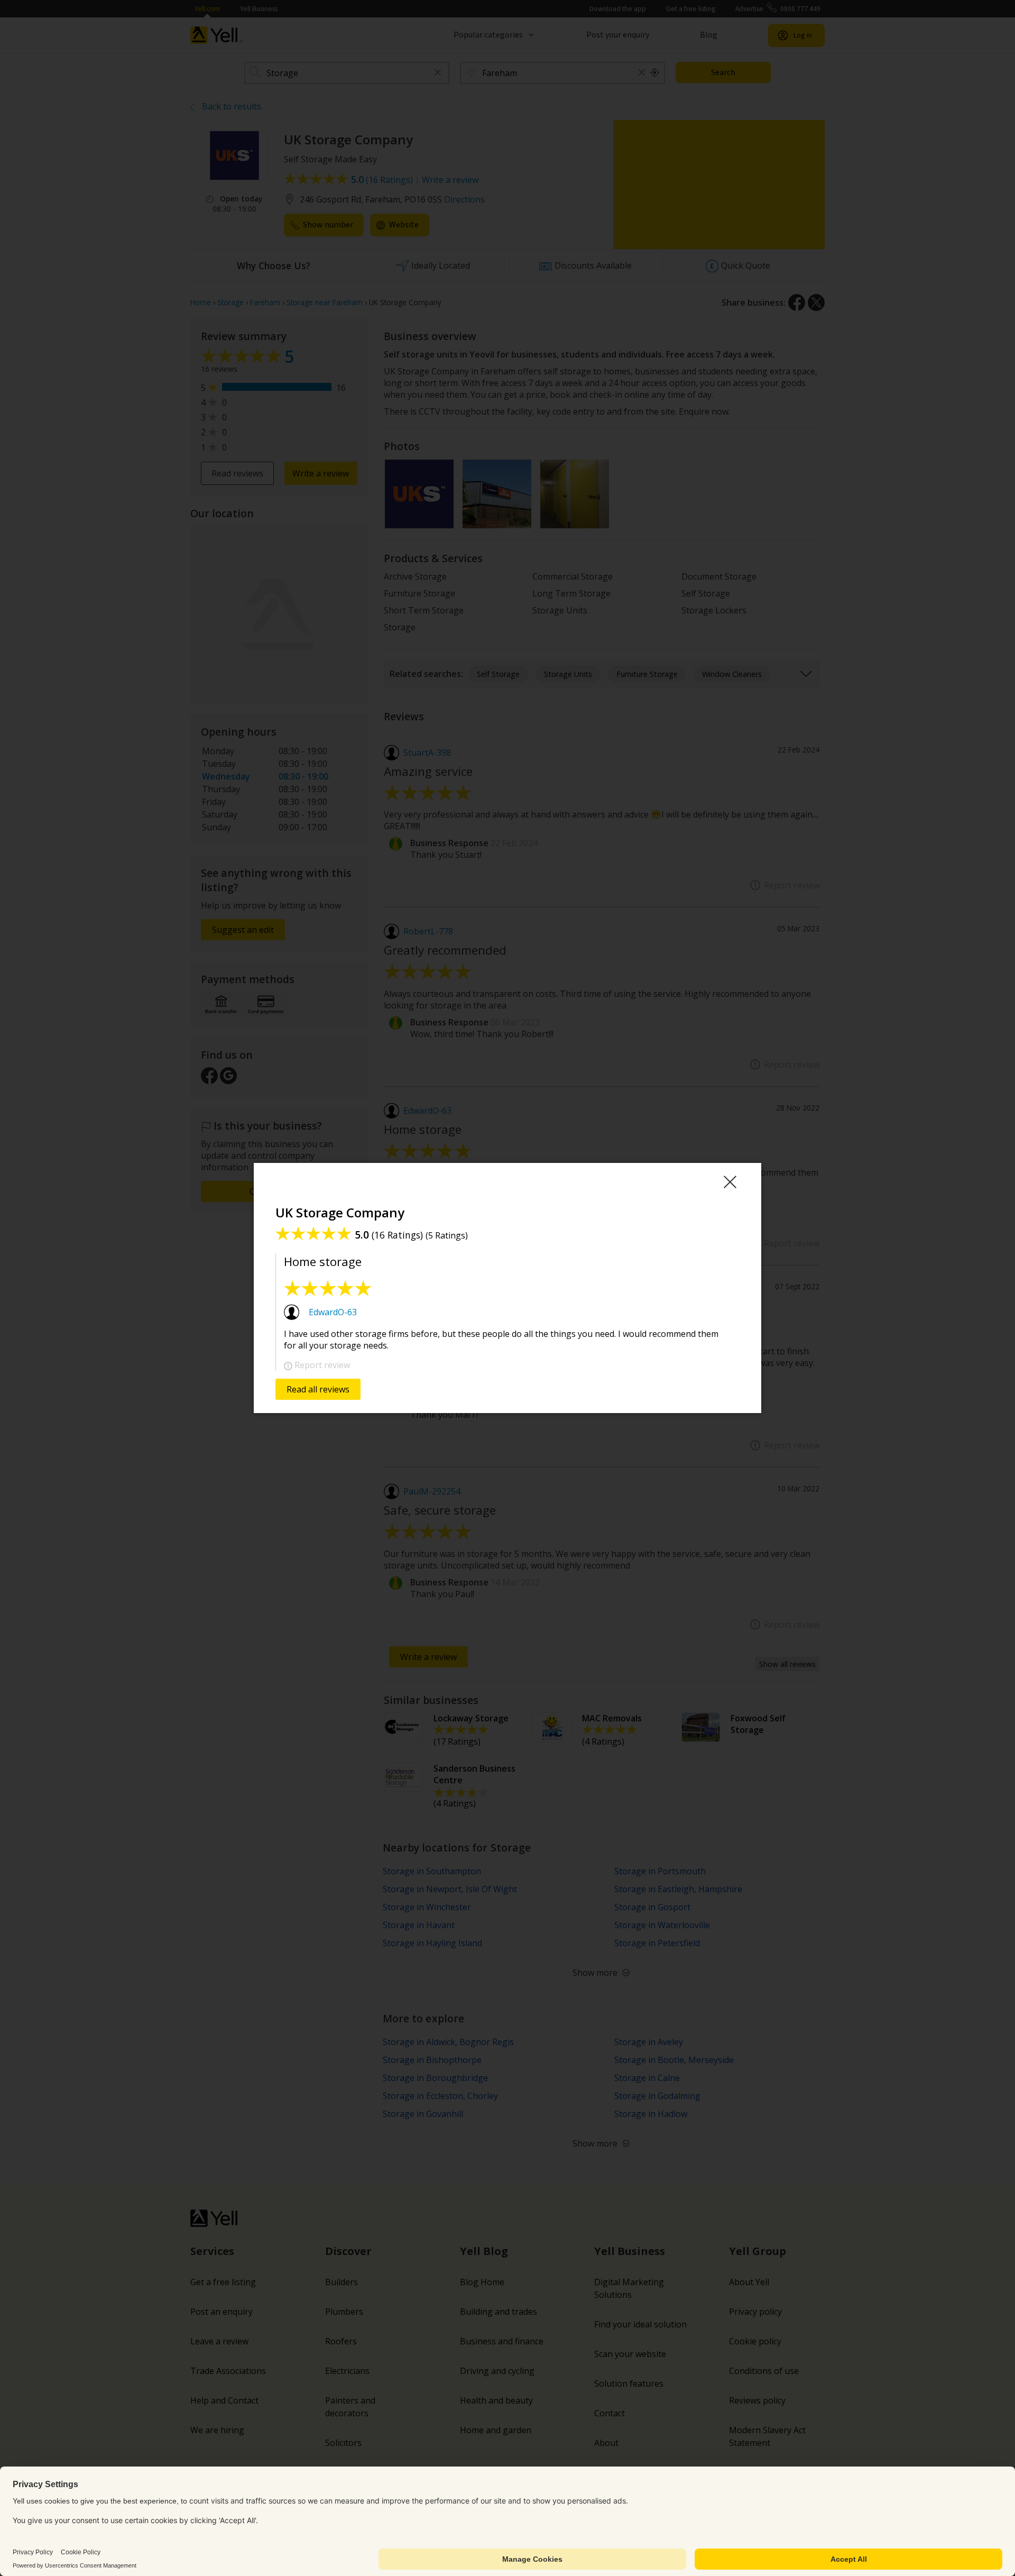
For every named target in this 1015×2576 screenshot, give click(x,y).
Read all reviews (318, 1389)
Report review (322, 1365)
